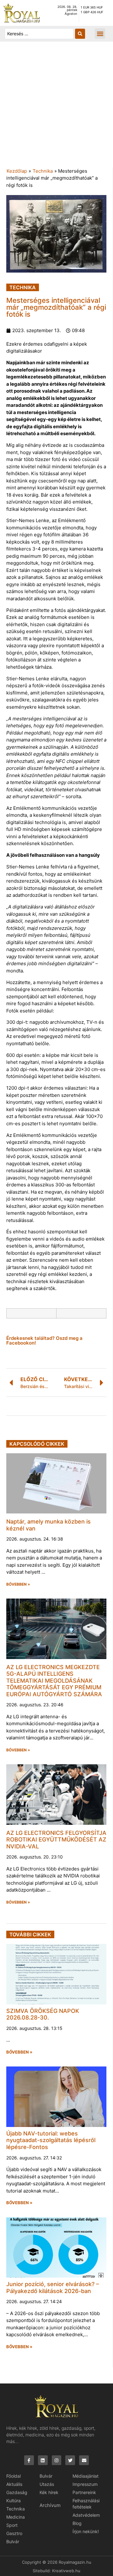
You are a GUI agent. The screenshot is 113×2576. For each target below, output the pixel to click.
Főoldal (13, 2476)
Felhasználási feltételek (86, 2504)
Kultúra (13, 2501)
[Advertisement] (56, 108)
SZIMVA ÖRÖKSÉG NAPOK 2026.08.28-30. (43, 2014)
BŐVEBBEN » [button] (18, 1584)
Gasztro (14, 2533)
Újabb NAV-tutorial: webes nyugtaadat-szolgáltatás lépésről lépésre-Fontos (51, 2140)
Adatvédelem (86, 2515)
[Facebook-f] (29, 2460)
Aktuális (14, 2484)
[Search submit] (80, 34)
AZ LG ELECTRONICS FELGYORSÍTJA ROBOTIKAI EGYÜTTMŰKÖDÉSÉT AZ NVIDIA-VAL (56, 1840)
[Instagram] (57, 2460)
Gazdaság (17, 2492)
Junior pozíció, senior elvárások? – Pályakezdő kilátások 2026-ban (53, 2288)
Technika (43, 171)
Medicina (16, 2517)
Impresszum (85, 2484)
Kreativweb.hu (66, 2571)
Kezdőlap (17, 171)
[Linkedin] (43, 2460)
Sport (12, 2525)
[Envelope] (84, 2460)
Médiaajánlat (86, 2476)
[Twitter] (70, 2460)
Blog (77, 2523)
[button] (100, 34)
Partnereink (84, 2492)
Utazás (47, 2484)
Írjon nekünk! (86, 2531)
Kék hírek (49, 2492)
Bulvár (13, 2541)
